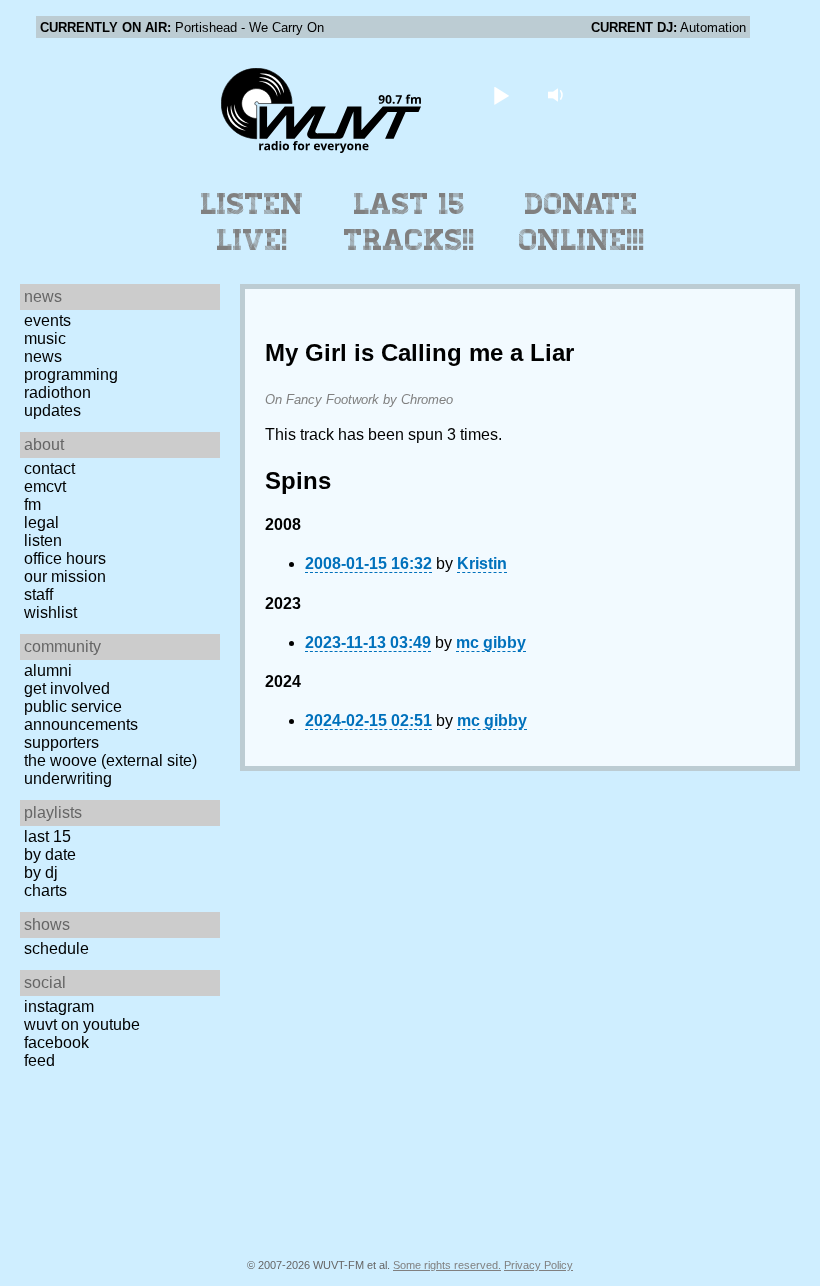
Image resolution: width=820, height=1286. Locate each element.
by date (50, 854)
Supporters (61, 742)
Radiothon (57, 392)
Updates (52, 410)
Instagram (59, 1006)
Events (47, 320)
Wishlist (50, 612)
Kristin (482, 563)
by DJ (41, 872)
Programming (71, 374)
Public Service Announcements (81, 715)
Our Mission (65, 576)
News (43, 356)
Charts (45, 890)
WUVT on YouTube (82, 1024)
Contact (49, 468)
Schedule (56, 948)
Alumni (48, 670)
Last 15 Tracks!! (409, 222)
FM (32, 504)
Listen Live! (252, 222)
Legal (41, 522)
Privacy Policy (538, 1265)
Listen (43, 540)
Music (45, 338)
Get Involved (67, 688)
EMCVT (45, 486)
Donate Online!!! (582, 222)
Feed (39, 1060)
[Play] (501, 94)
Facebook (56, 1042)
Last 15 (47, 836)
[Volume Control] (558, 94)
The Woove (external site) (110, 760)
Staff (38, 594)
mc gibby (491, 642)
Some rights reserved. (447, 1265)
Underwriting (68, 778)
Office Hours (65, 558)
